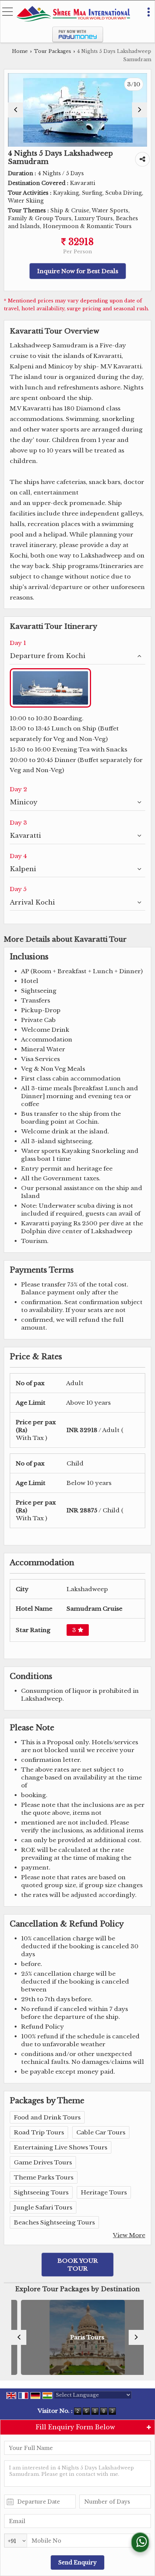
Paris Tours (77, 2338)
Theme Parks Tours (44, 2177)
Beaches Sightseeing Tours (54, 2222)
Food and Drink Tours (47, 2117)
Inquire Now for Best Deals (78, 271)
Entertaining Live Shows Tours (61, 2147)
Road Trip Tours (39, 2132)
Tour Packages (52, 51)
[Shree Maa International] (73, 14)
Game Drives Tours (43, 2162)
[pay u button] (78, 41)
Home (20, 51)
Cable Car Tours (101, 2132)
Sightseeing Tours (41, 2192)
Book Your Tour (78, 2265)
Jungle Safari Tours (43, 2207)
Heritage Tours (104, 2192)
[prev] (15, 110)
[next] (140, 110)
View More (129, 2235)
